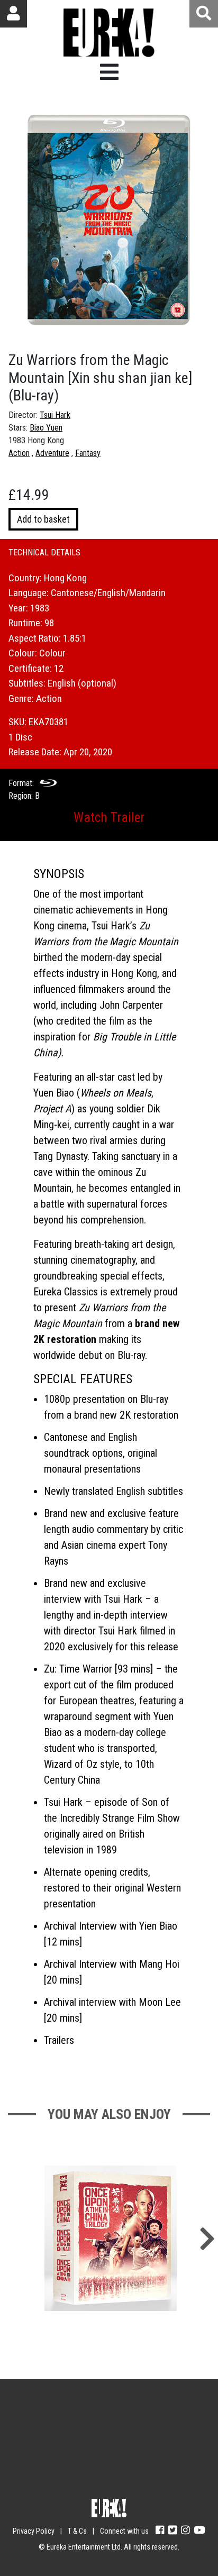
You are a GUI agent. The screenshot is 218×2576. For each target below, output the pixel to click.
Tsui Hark (55, 415)
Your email (57, 2419)
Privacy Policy (34, 2531)
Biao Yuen (46, 428)
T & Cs (77, 2531)
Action (19, 453)
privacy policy (143, 2481)
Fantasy (88, 453)
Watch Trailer (109, 817)
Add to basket (43, 519)
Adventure (52, 453)
